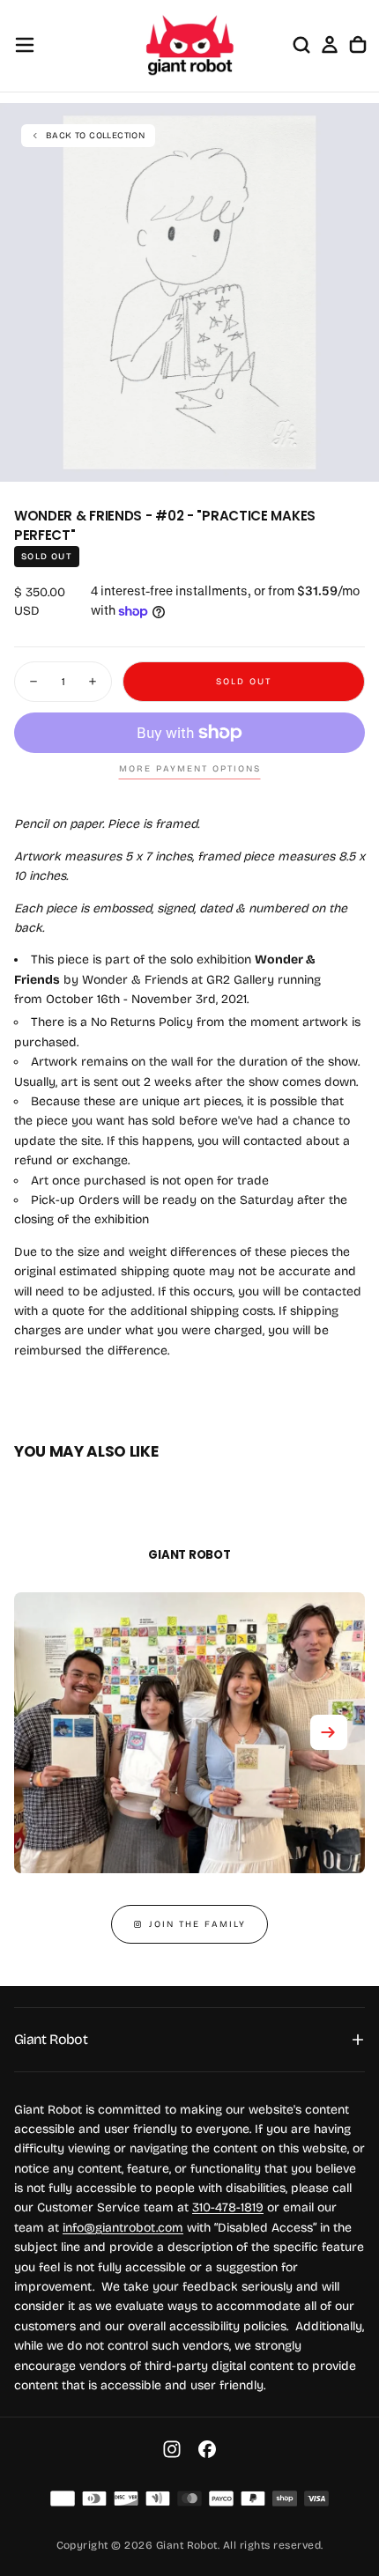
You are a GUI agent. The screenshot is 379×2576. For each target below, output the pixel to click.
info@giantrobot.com (123, 2228)
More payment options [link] (190, 769)
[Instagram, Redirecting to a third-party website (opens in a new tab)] (172, 2449)
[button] (25, 45)
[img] (63, 2498)
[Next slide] (329, 1732)
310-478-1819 (228, 2207)
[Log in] (330, 45)
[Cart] (358, 45)
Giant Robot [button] (51, 2039)
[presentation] (356, 459)
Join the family (197, 1924)
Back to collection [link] (95, 136)
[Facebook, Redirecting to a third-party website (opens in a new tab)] (207, 2449)
